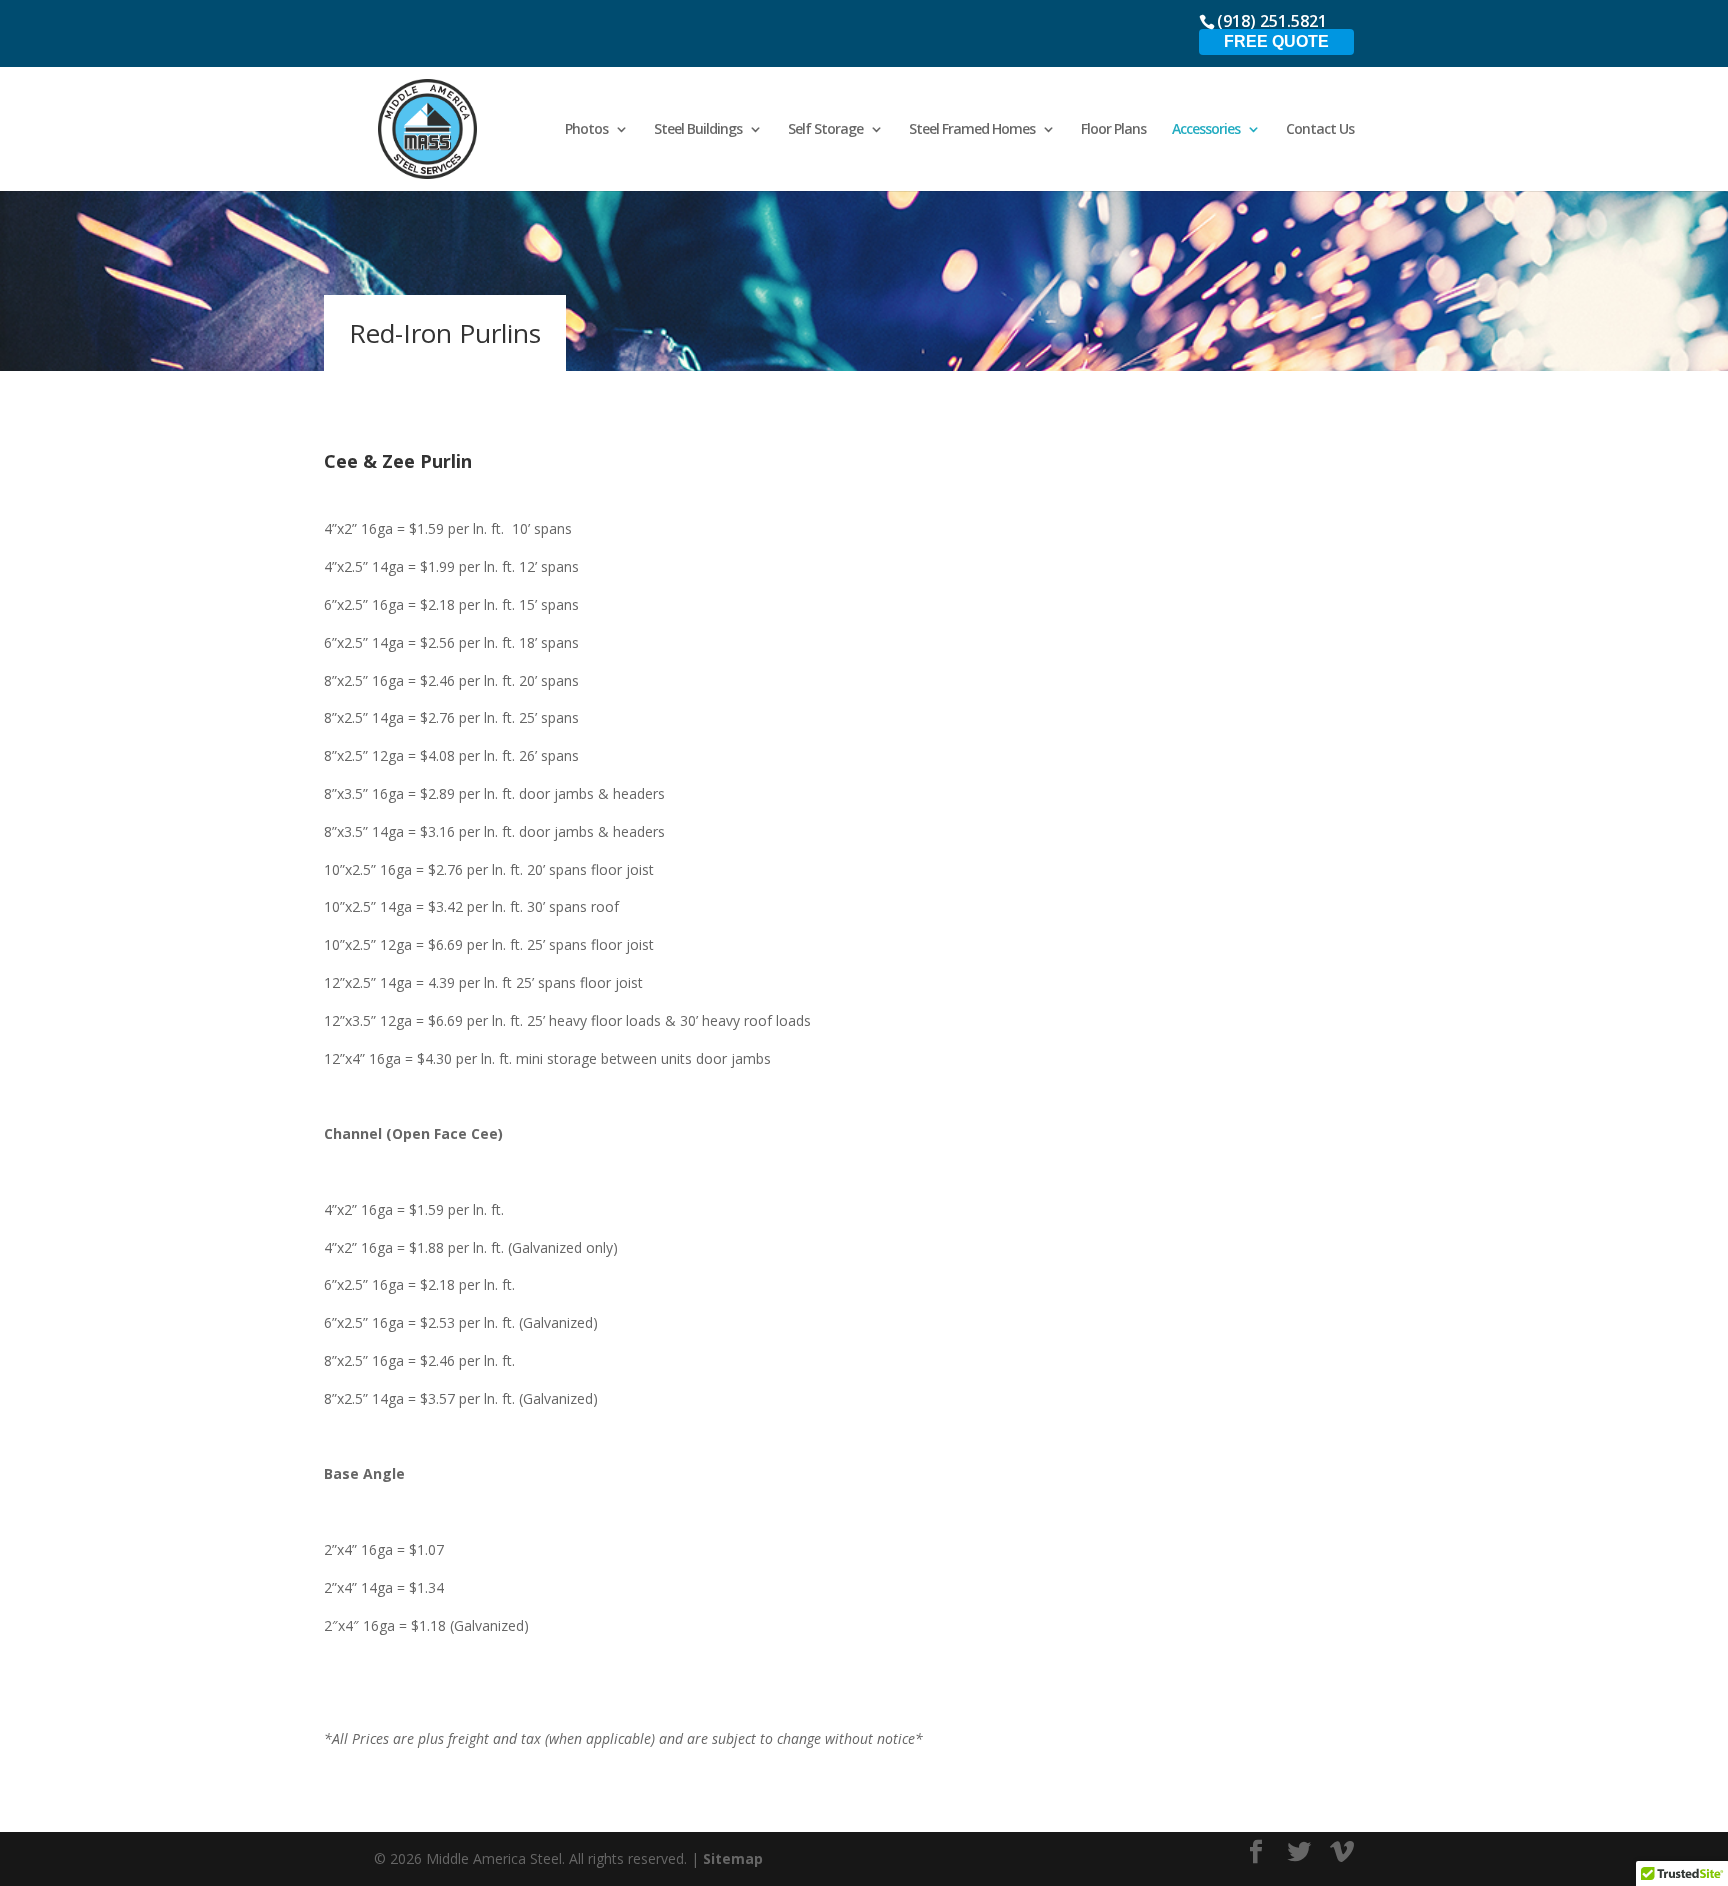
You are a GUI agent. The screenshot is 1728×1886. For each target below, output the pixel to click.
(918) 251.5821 (1272, 21)
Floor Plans (1113, 130)
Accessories (1206, 130)
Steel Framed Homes (972, 130)
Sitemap (733, 1858)
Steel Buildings (698, 130)
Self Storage (825, 130)
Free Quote (1276, 41)
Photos (586, 130)
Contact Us (1320, 130)
